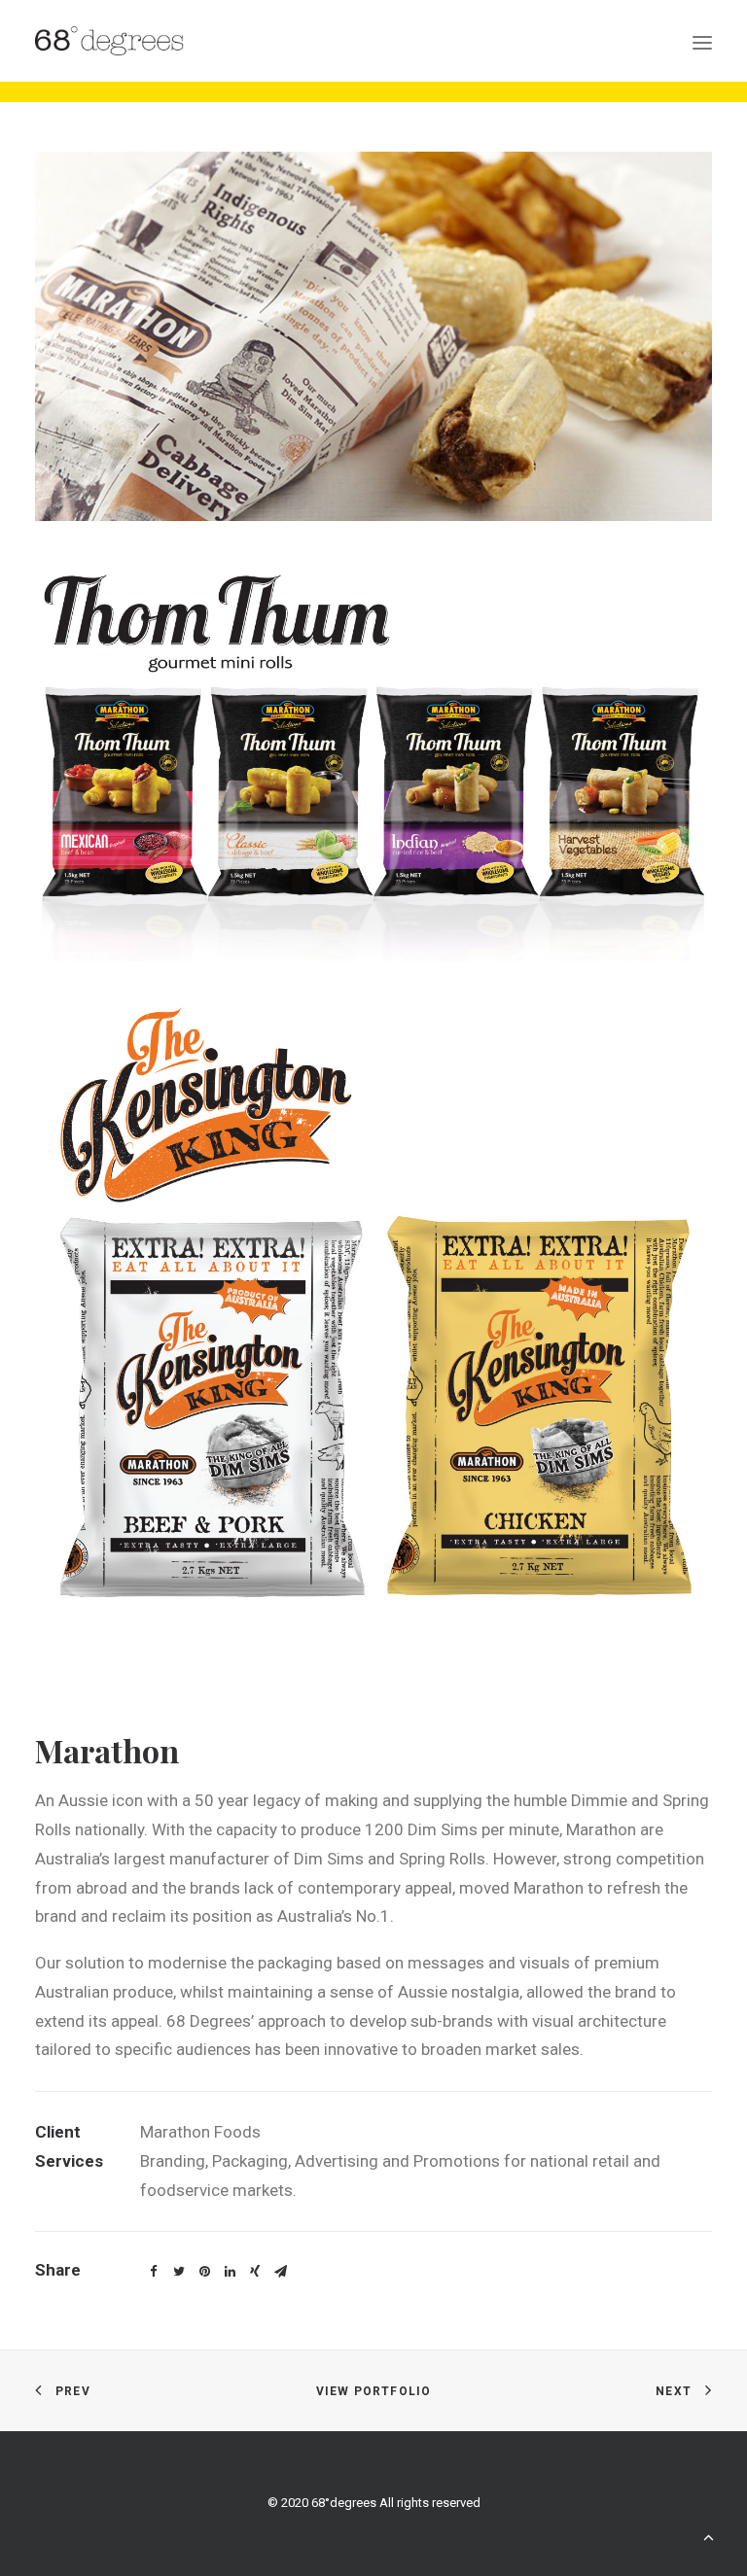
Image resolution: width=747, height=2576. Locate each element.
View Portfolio (374, 2391)
